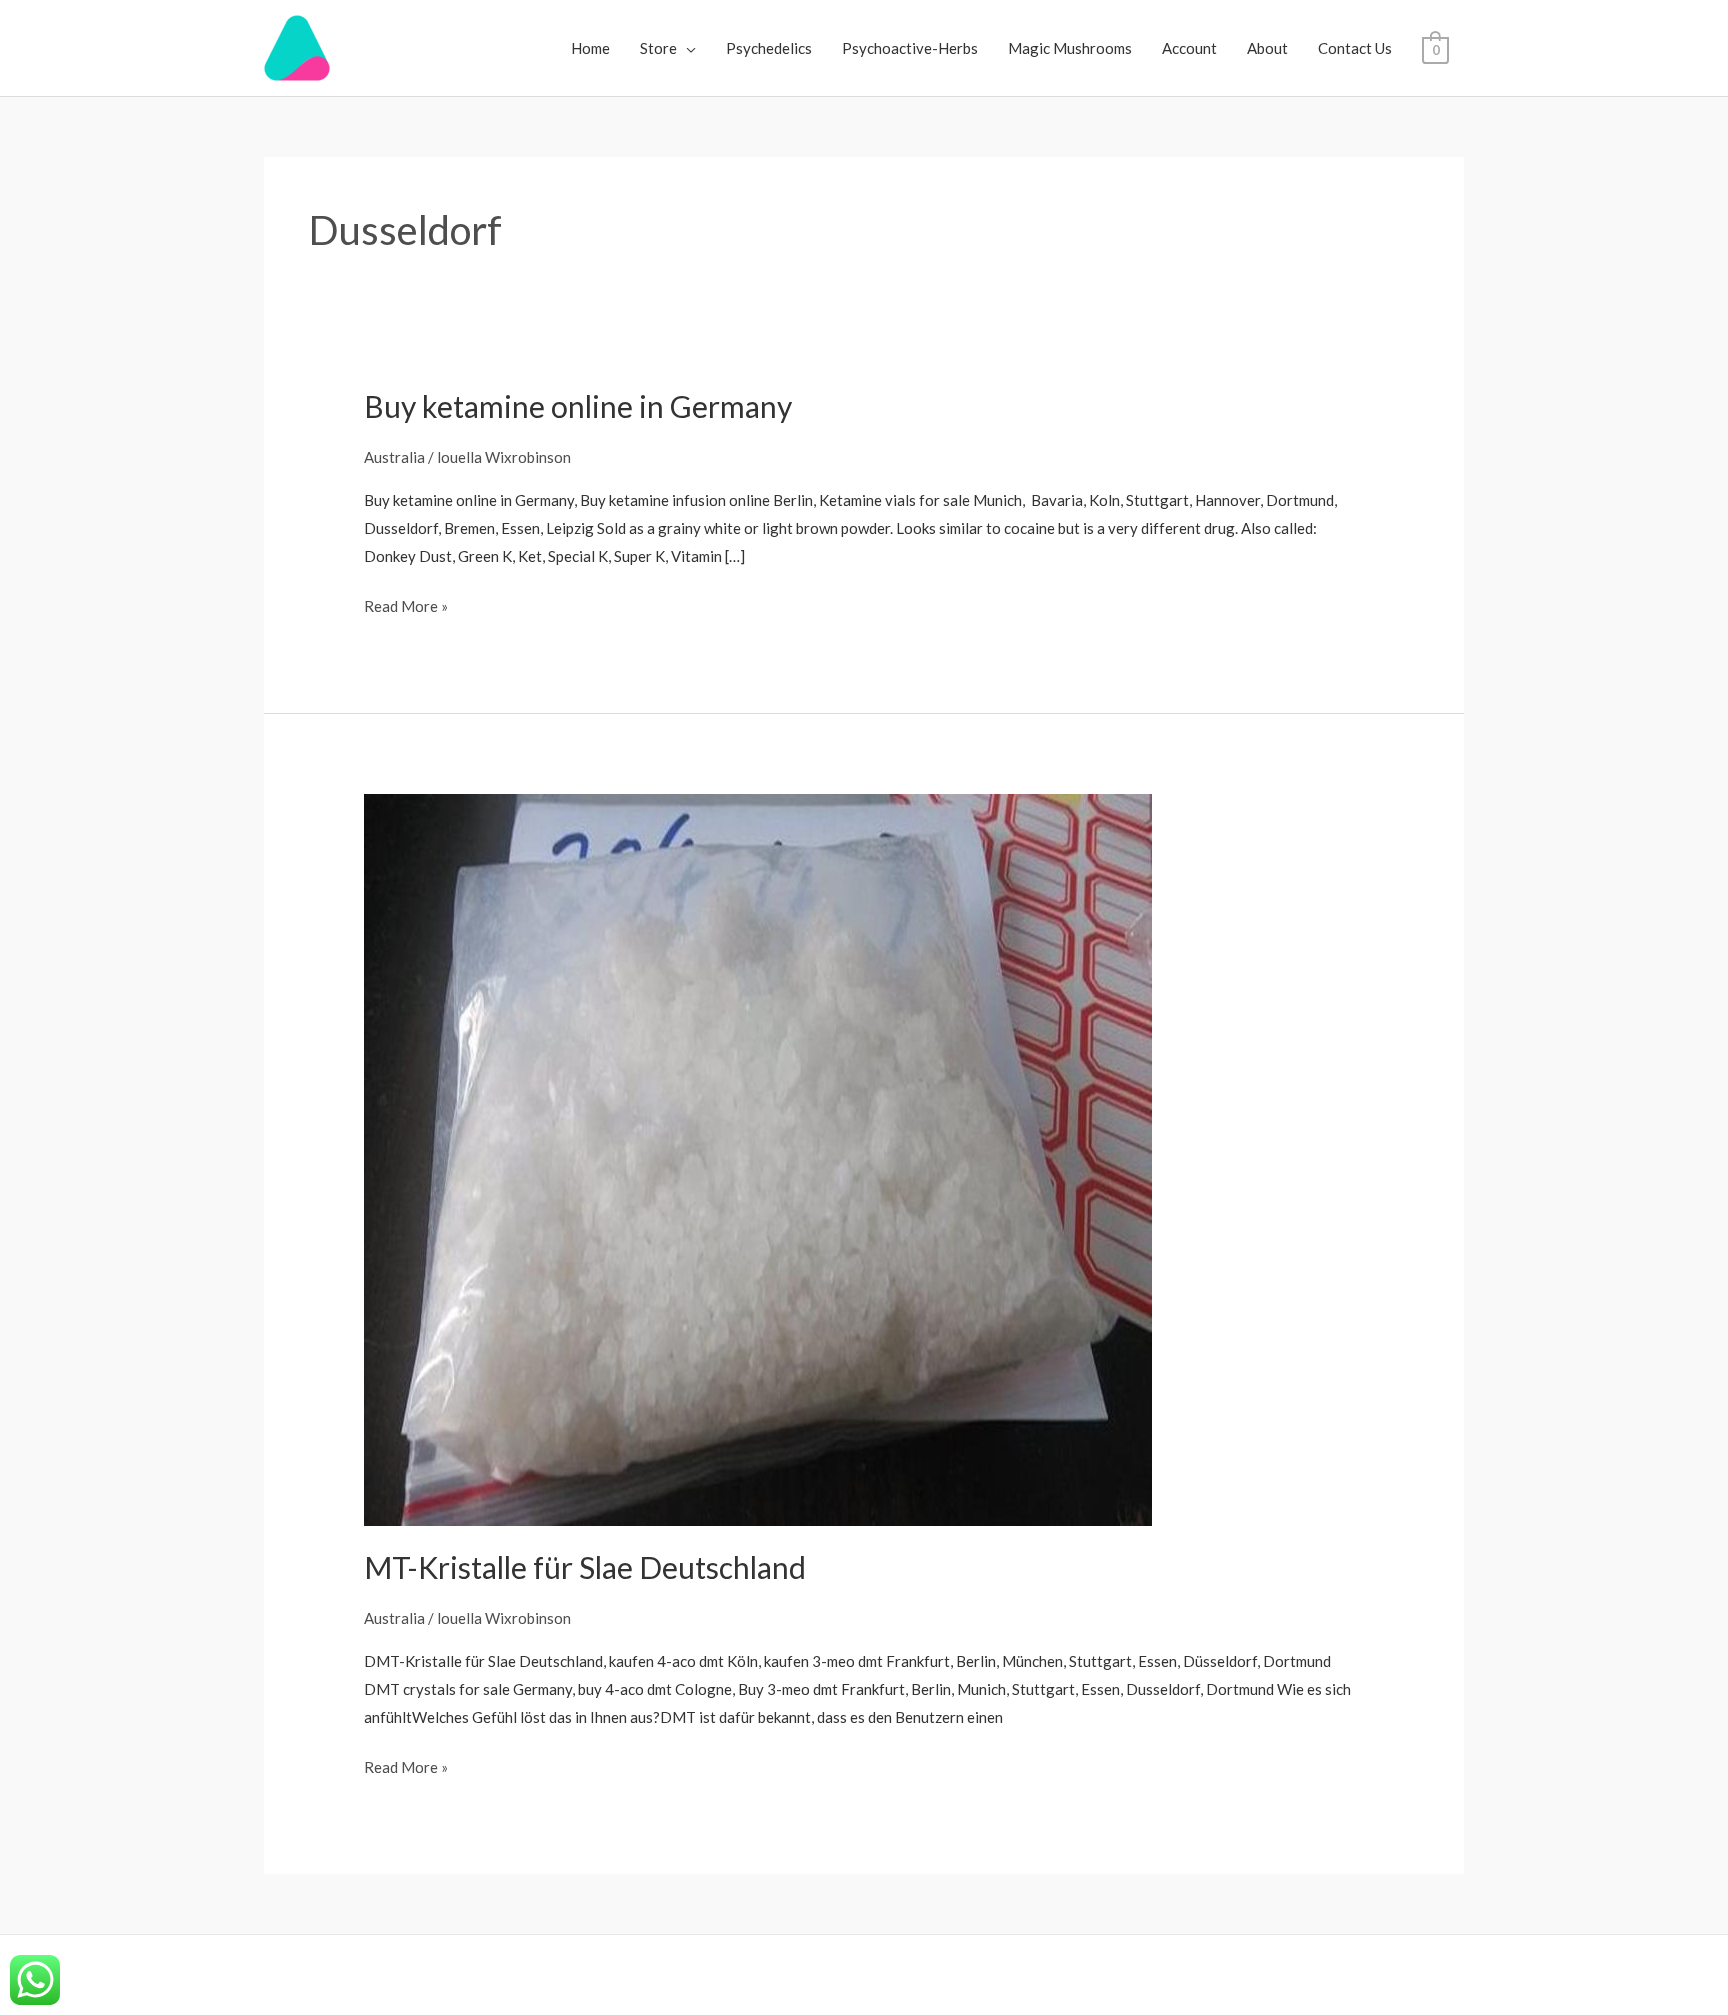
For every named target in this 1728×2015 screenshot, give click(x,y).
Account (1189, 48)
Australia (394, 457)
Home (590, 48)
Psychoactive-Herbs (910, 48)
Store (658, 48)
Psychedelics (769, 48)
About (1267, 48)
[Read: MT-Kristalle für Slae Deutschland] (758, 1158)
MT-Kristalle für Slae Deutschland (585, 1567)
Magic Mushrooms (1070, 48)
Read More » (406, 604)
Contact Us (1355, 48)
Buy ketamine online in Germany (578, 406)
